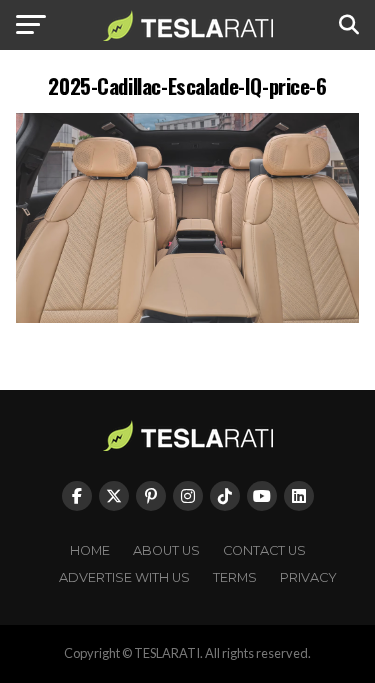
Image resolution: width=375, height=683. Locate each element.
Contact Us (264, 550)
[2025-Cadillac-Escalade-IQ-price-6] (188, 317)
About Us (166, 550)
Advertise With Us (124, 577)
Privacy (308, 577)
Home (90, 550)
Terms (235, 577)
